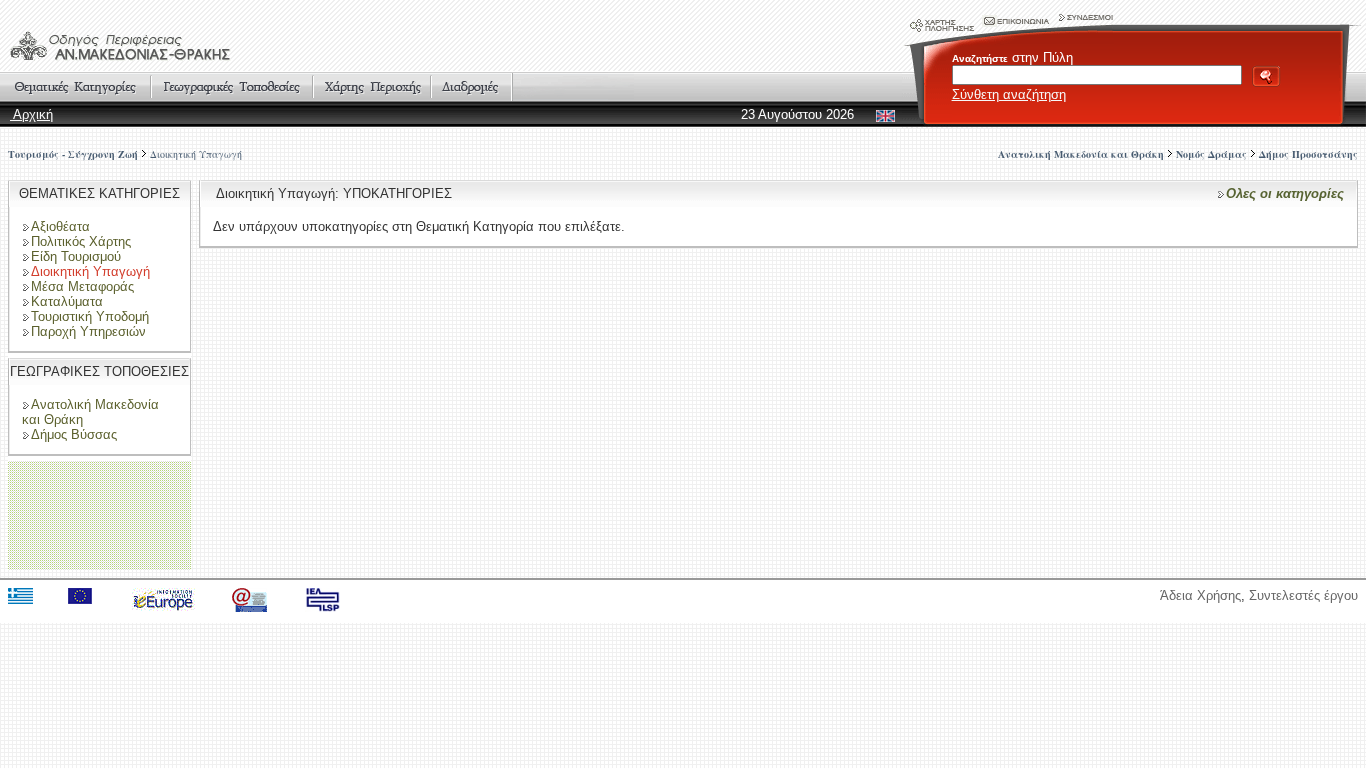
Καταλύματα (67, 301)
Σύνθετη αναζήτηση (1009, 94)
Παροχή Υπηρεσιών (88, 331)
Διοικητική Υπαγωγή (196, 154)
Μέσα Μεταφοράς (82, 286)
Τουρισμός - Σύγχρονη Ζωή (73, 154)
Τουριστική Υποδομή (90, 316)
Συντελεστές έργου (1303, 595)
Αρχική (31, 114)
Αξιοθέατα (60, 226)
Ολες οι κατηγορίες (1285, 193)
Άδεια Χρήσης (1200, 595)
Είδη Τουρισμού (76, 256)
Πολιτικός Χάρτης (81, 241)
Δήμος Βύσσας (74, 434)
